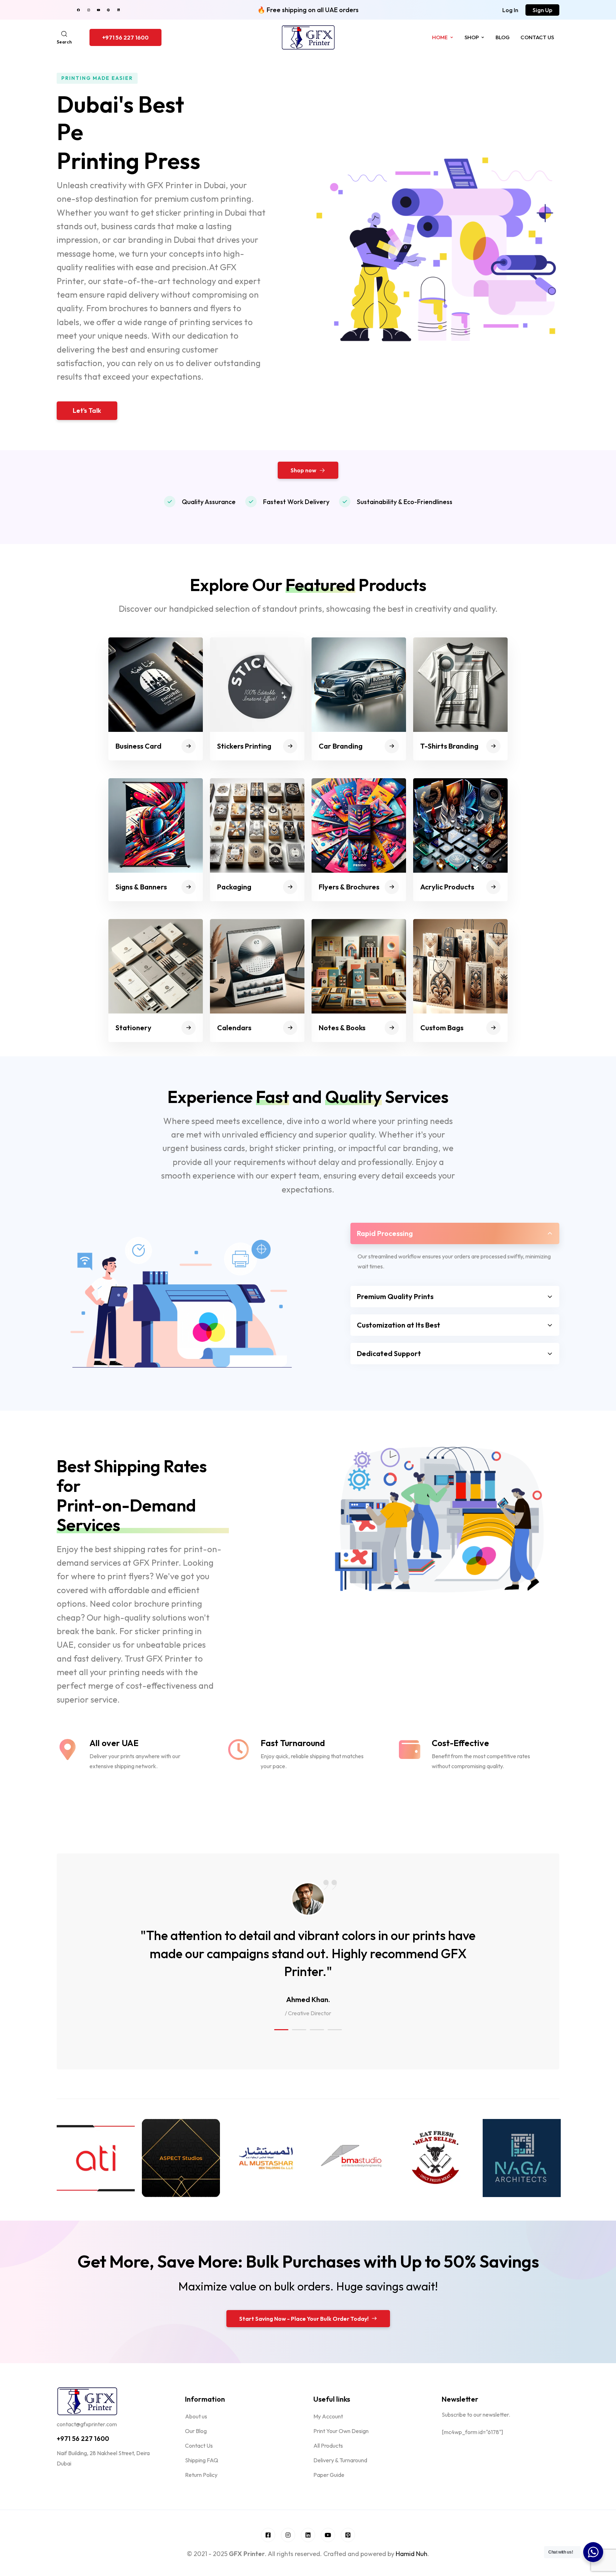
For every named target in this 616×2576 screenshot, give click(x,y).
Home (440, 37)
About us (196, 2416)
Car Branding (341, 746)
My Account (328, 2416)
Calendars (234, 1028)
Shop (472, 37)
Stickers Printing (244, 746)
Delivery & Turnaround (340, 2460)
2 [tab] (299, 2030)
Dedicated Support (389, 1353)
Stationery (134, 1028)
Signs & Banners (141, 887)
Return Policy (201, 2475)
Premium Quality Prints (395, 1296)
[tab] (455, 1233)
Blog (503, 37)
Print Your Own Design (341, 2431)
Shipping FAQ (202, 2460)
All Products (328, 2446)
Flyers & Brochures (349, 887)
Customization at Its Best (399, 1325)
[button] (510, 10)
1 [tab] (281, 2030)
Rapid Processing (385, 1233)
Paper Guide (329, 2475)
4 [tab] (335, 2030)
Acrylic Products (447, 887)
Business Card (138, 746)
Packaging (234, 887)
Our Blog (196, 2431)
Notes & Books (342, 1028)
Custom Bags (442, 1028)
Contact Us (537, 37)
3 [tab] (317, 2030)
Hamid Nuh (412, 2554)
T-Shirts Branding (449, 746)
